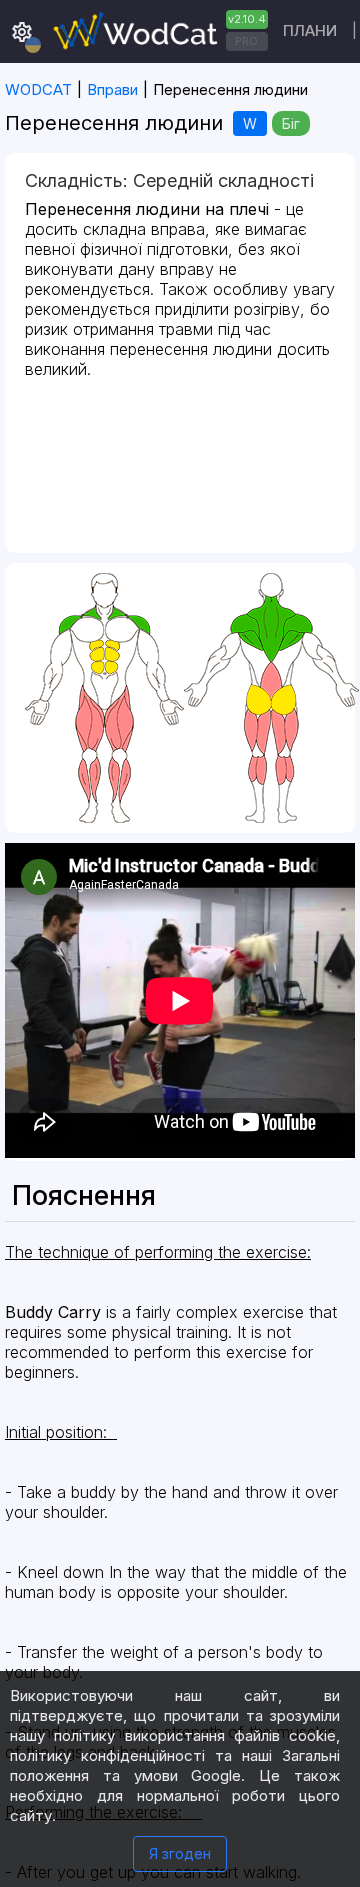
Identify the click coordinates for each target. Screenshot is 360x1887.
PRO (246, 41)
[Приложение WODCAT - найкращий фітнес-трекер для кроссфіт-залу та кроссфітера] (158, 31)
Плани (310, 30)
